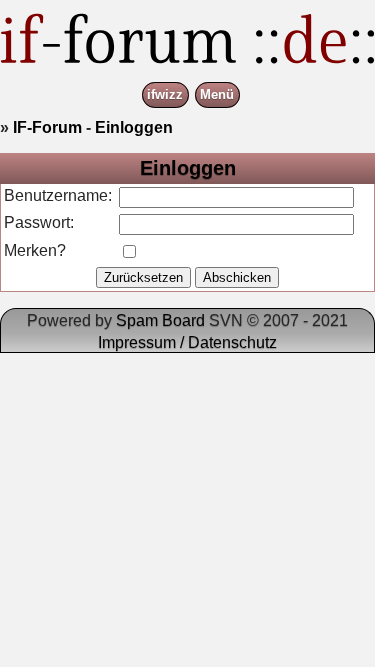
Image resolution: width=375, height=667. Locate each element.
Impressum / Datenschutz (187, 342)
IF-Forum (47, 127)
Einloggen (134, 127)
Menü (217, 95)
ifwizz (165, 95)
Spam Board (160, 320)
